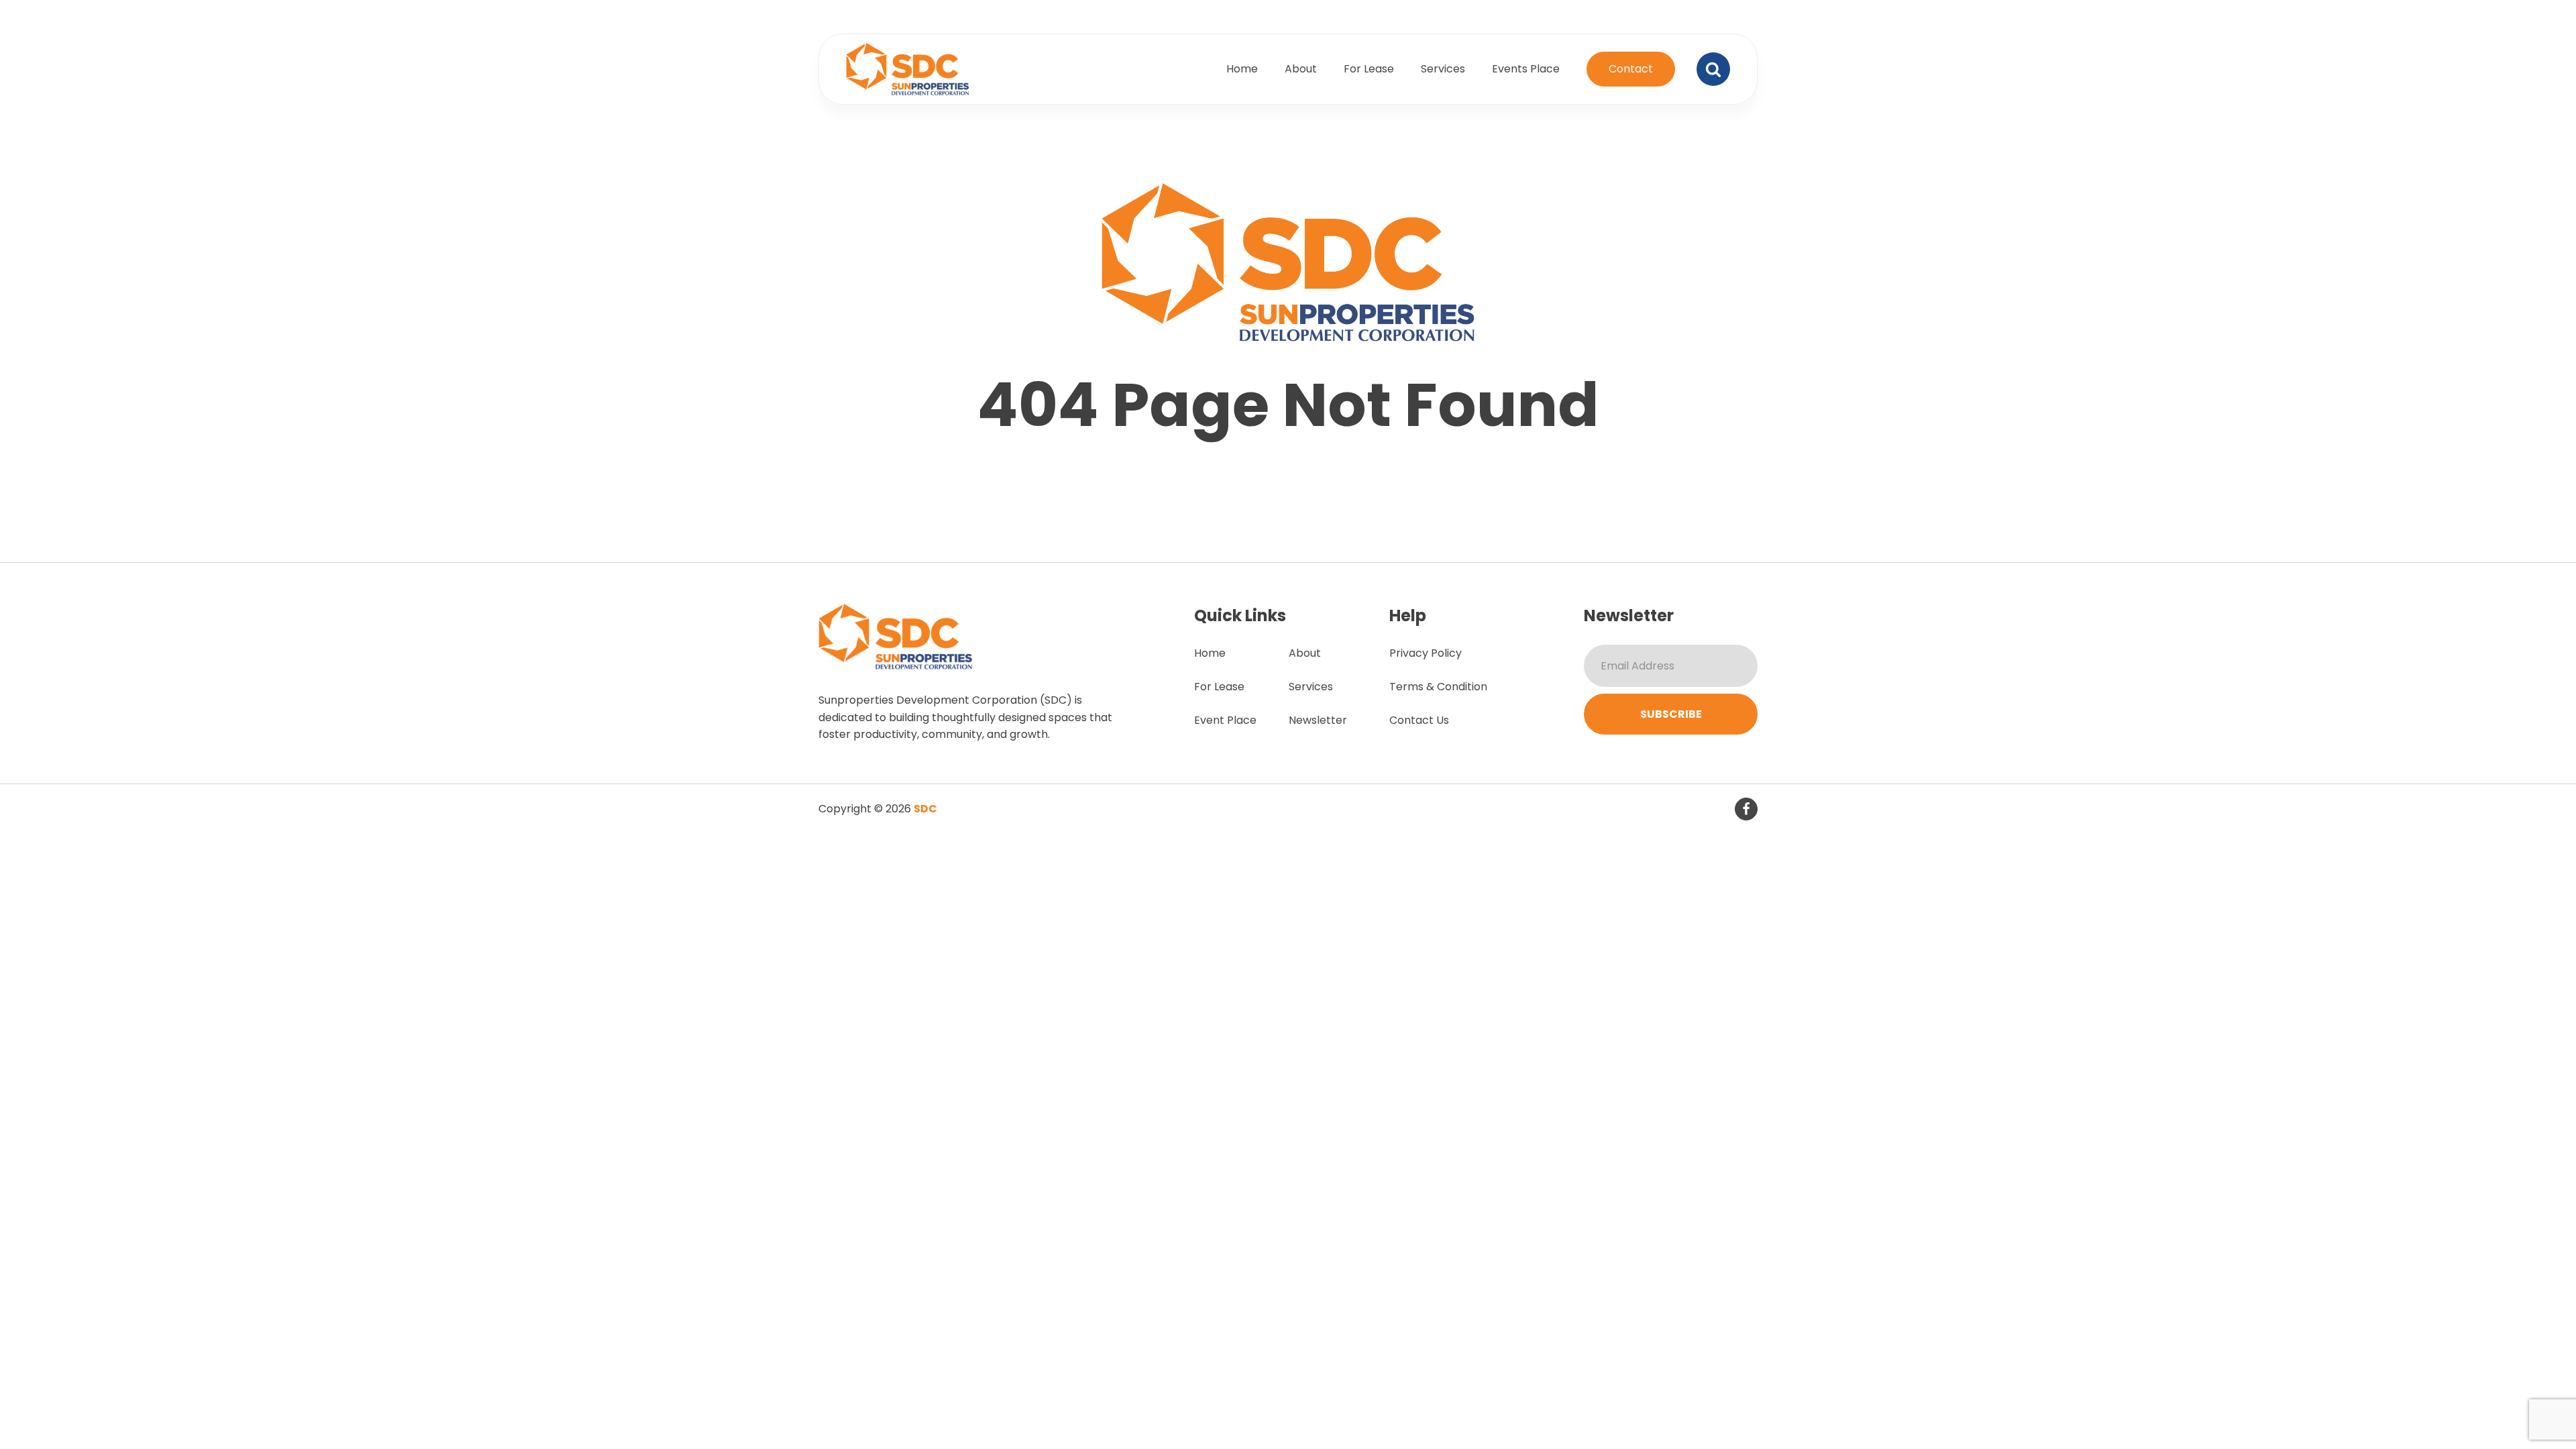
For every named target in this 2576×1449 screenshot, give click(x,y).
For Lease (1369, 69)
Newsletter (1318, 720)
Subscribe (1671, 714)
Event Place (1225, 720)
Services (1443, 69)
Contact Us (1419, 720)
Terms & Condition (1438, 687)
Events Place (1526, 69)
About (1301, 69)
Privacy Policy (1426, 653)
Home (1242, 69)
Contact (1631, 69)
